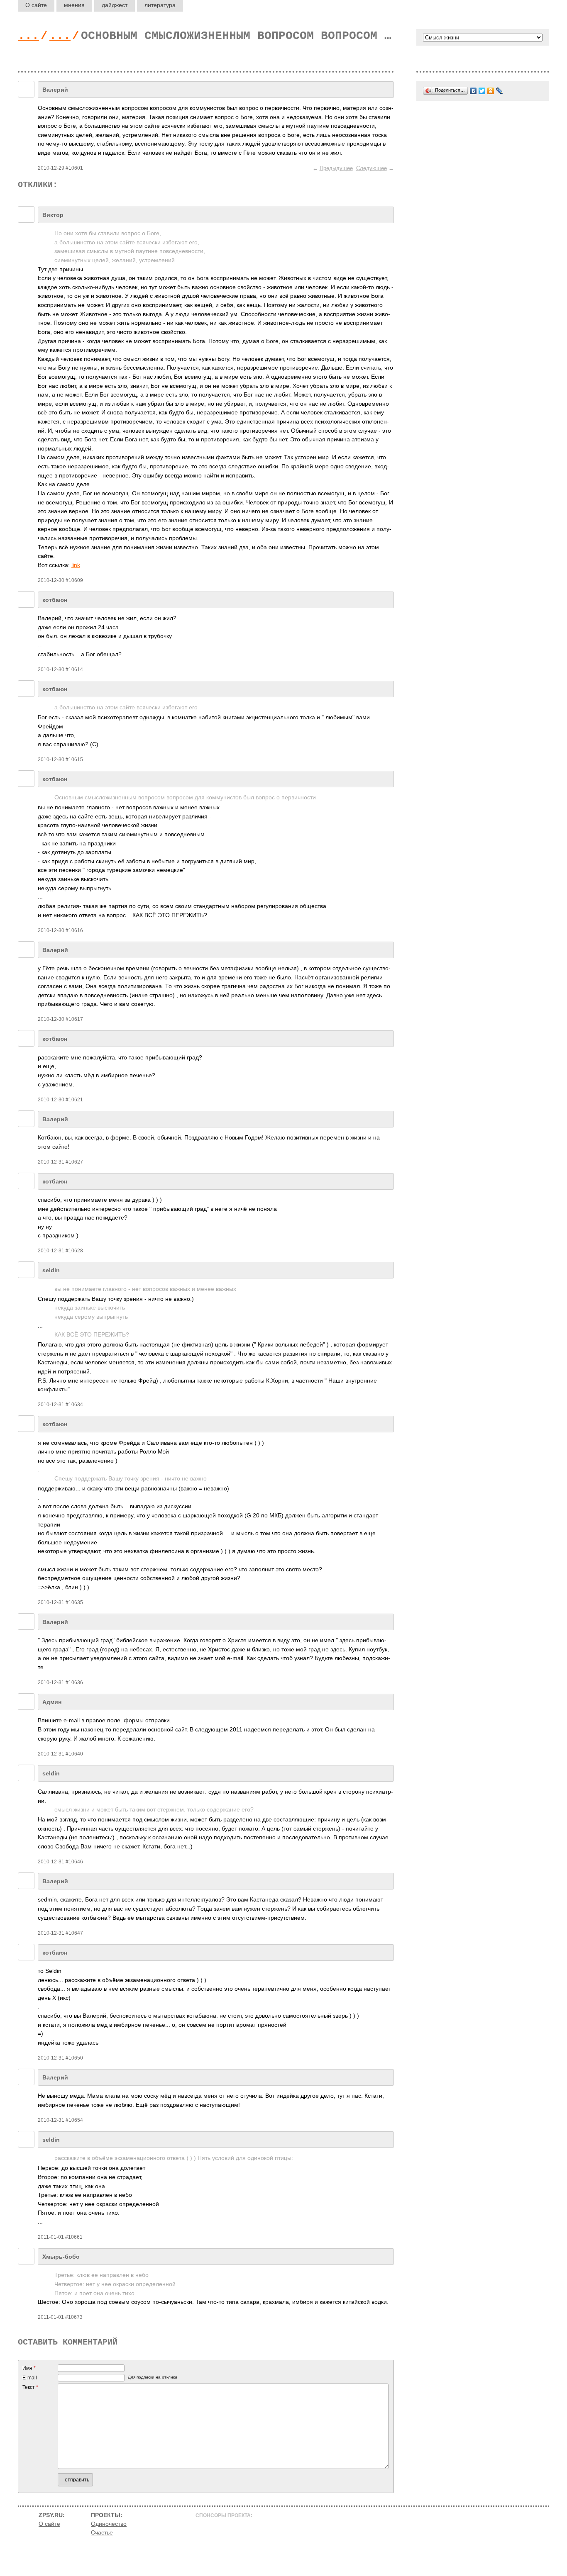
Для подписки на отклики (153, 2377)
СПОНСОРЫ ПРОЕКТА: (224, 2515)
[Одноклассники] (491, 91)
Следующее (371, 168)
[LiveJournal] (500, 91)
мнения (74, 5)
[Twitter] (482, 91)
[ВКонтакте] (473, 91)
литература (160, 5)
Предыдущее (336, 168)
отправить (77, 2480)
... (28, 36)
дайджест (115, 5)
